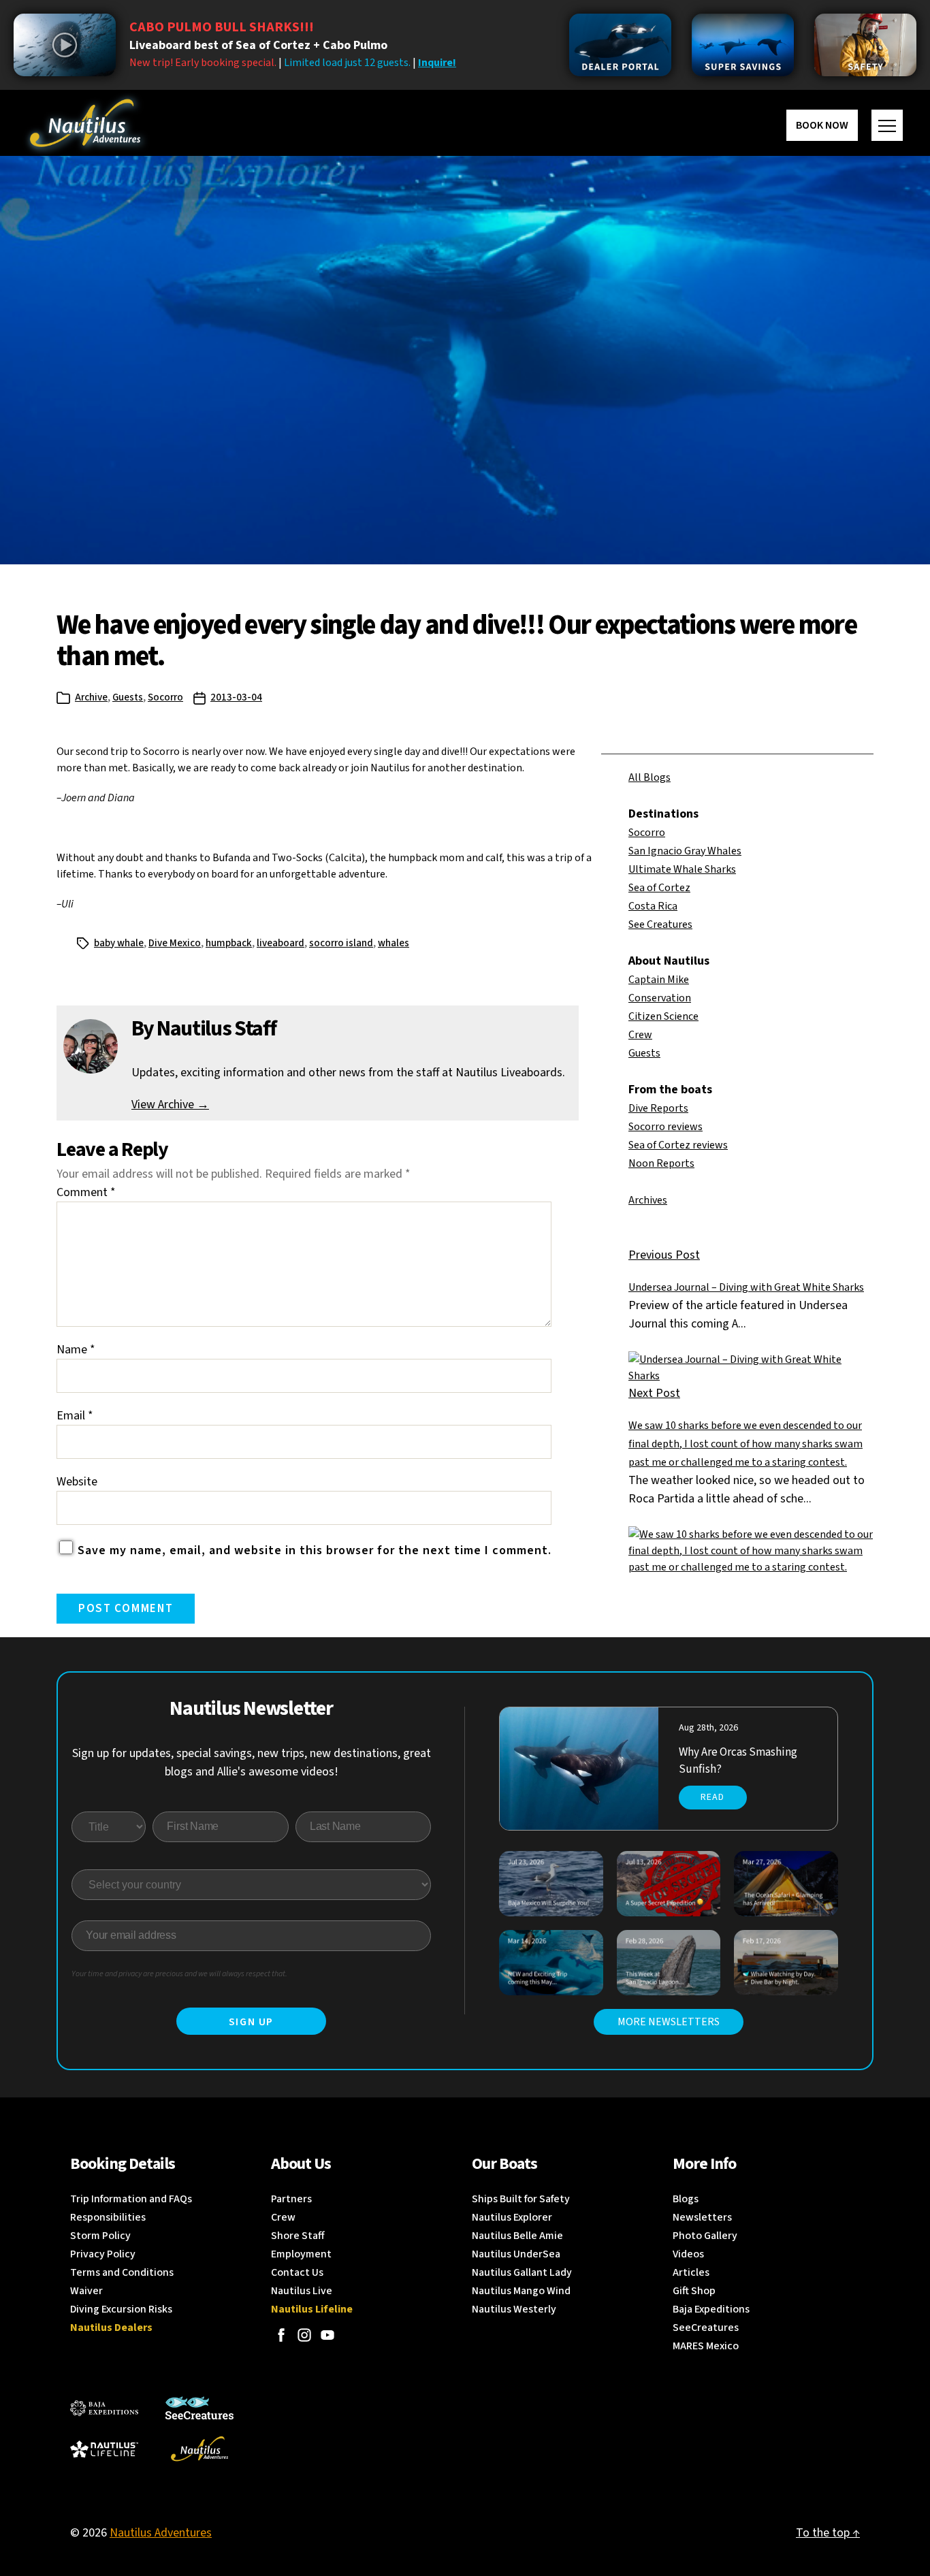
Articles (691, 2272)
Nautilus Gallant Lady (522, 2272)
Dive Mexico (175, 943)
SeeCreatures (706, 2328)
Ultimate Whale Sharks (682, 869)
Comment (86, 1192)
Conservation (660, 998)
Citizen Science (663, 1016)
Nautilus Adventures (161, 2533)
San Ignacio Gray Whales (685, 851)
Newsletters (702, 2217)
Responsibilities (108, 2217)
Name (76, 1350)
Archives (648, 1200)
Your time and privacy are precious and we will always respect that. (179, 1974)
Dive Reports (658, 1108)
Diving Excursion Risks (121, 2309)
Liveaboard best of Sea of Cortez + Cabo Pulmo (258, 45)
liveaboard (280, 943)
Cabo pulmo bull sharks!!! (222, 27)
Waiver (86, 2291)
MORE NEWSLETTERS (669, 2022)
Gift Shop (694, 2291)
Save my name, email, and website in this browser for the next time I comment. (315, 1550)
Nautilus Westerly (514, 2309)
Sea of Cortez (659, 888)
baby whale (119, 943)
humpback (229, 943)
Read (712, 1797)
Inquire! (437, 63)
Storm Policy (100, 2236)
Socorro (165, 697)
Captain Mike (659, 980)
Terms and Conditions (122, 2272)
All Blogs (650, 777)
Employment (301, 2254)
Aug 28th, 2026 (708, 1728)
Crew (640, 1035)
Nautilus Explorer (512, 2217)
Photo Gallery (705, 2236)
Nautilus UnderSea (516, 2254)
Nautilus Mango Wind (521, 2291)
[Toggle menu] (887, 125)
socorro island (341, 943)
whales (394, 943)
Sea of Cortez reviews (678, 1145)
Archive (91, 697)
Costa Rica (653, 906)
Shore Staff (298, 2236)
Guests (128, 697)
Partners (291, 2199)
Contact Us (297, 2272)
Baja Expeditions (711, 2309)
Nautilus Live (302, 2291)
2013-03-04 (236, 697)
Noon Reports (661, 1163)
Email (75, 1416)
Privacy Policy (103, 2254)
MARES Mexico (706, 2346)
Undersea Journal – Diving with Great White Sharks (746, 1287)
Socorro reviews (666, 1127)
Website (77, 1482)
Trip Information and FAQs (131, 2199)
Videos (688, 2254)
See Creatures (660, 924)
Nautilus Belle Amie (517, 2236)
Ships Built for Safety (521, 2199)
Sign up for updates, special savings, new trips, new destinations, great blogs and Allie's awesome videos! (252, 1762)
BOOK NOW (822, 125)
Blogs (686, 2199)
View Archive (170, 1105)
